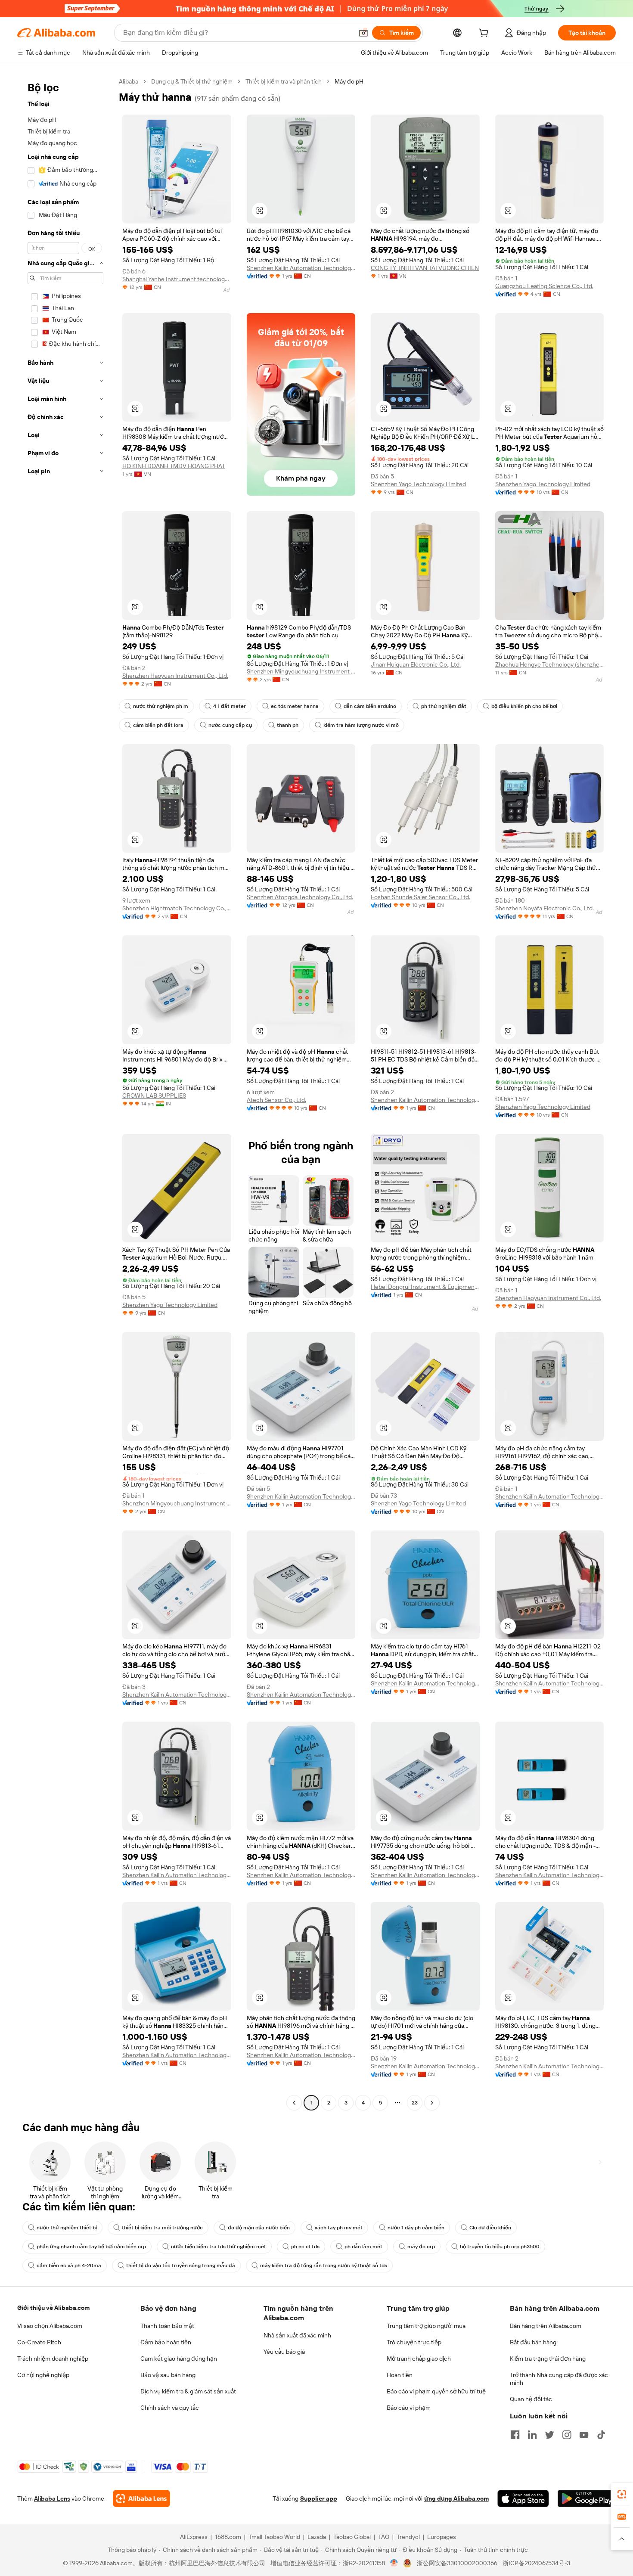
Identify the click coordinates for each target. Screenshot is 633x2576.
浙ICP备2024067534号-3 (536, 2563)
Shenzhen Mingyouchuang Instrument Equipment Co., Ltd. (301, 671)
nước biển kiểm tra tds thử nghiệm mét (219, 2247)
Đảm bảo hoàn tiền (166, 2342)
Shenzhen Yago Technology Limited (418, 484)
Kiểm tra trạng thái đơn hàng (548, 2359)
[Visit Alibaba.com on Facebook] (515, 2435)
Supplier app (319, 2498)
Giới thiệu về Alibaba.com (53, 2308)
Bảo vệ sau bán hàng (168, 2375)
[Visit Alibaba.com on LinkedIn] (532, 2435)
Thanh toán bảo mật (167, 2326)
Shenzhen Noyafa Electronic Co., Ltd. (545, 908)
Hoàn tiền (400, 2375)
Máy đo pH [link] (349, 81)
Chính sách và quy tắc (170, 2408)
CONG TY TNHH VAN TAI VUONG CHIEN (425, 268)
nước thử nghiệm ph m (161, 706)
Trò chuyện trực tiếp (414, 2342)
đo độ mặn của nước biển (259, 2228)
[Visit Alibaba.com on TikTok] (601, 2435)
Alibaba (129, 81)
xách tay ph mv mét (339, 2228)
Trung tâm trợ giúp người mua (426, 2326)
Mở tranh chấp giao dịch (419, 2359)
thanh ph (288, 725)
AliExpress (194, 2537)
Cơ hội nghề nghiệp (43, 2375)
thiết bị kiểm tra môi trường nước (162, 2228)
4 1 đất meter (230, 706)
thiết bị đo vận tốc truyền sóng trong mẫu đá (181, 2266)
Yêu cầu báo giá (284, 2352)
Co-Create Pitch (39, 2342)
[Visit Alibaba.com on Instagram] (567, 2435)
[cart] (485, 34)
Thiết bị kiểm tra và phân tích (284, 81)
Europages (442, 2537)
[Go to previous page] (294, 2103)
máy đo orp (421, 2247)
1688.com (228, 2537)
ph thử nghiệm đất (444, 706)
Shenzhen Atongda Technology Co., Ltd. (300, 897)
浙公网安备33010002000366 (457, 2563)
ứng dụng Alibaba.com (456, 2498)
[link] (622, 2494)
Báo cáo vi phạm (409, 2408)
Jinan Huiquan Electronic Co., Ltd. (416, 664)
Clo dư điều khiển (490, 2228)
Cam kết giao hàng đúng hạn (179, 2359)
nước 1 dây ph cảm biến (416, 2228)
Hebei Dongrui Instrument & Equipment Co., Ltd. (425, 1287)
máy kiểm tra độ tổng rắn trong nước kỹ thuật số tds (324, 2266)
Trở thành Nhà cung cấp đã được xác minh (559, 2379)
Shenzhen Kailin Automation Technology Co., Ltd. (301, 268)
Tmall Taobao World (274, 2537)
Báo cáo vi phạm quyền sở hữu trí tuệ (436, 2391)
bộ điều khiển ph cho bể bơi (524, 706)
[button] (363, 33)
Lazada (317, 2537)
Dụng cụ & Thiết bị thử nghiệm (192, 81)
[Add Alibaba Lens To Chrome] (141, 2498)
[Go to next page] (432, 2103)
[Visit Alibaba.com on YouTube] (584, 2435)
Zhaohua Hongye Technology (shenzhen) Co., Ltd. (550, 664)
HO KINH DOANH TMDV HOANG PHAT (174, 466)
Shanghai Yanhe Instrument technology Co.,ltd (177, 279)
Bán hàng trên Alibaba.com (546, 2326)
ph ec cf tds (305, 2247)
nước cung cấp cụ (230, 725)
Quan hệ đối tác (531, 2399)
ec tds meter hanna (295, 706)
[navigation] (65, 1093)
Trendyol (408, 2537)
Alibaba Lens (52, 2498)
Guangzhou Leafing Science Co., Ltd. (544, 286)
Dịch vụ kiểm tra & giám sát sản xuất (188, 2391)
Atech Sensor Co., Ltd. (276, 1100)
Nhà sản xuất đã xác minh (297, 2335)
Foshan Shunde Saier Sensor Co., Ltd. (420, 897)
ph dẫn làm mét (363, 2247)
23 (415, 2103)
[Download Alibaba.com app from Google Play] (587, 2498)
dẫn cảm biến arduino (370, 706)
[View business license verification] (394, 2563)
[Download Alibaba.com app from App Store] (523, 2498)
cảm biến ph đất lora (158, 725)
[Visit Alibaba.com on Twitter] (549, 2435)
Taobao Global (352, 2537)
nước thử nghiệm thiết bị (67, 2228)
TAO (384, 2537)
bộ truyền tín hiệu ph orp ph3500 (500, 2247)
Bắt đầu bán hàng (533, 2342)
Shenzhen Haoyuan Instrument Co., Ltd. (175, 676)
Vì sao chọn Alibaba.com (50, 2326)
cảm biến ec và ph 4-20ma (69, 2266)
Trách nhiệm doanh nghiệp (53, 2359)
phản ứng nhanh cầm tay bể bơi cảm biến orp (91, 2247)
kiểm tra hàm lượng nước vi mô (361, 725)
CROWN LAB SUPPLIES (154, 1096)
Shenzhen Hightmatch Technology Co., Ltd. (177, 908)
